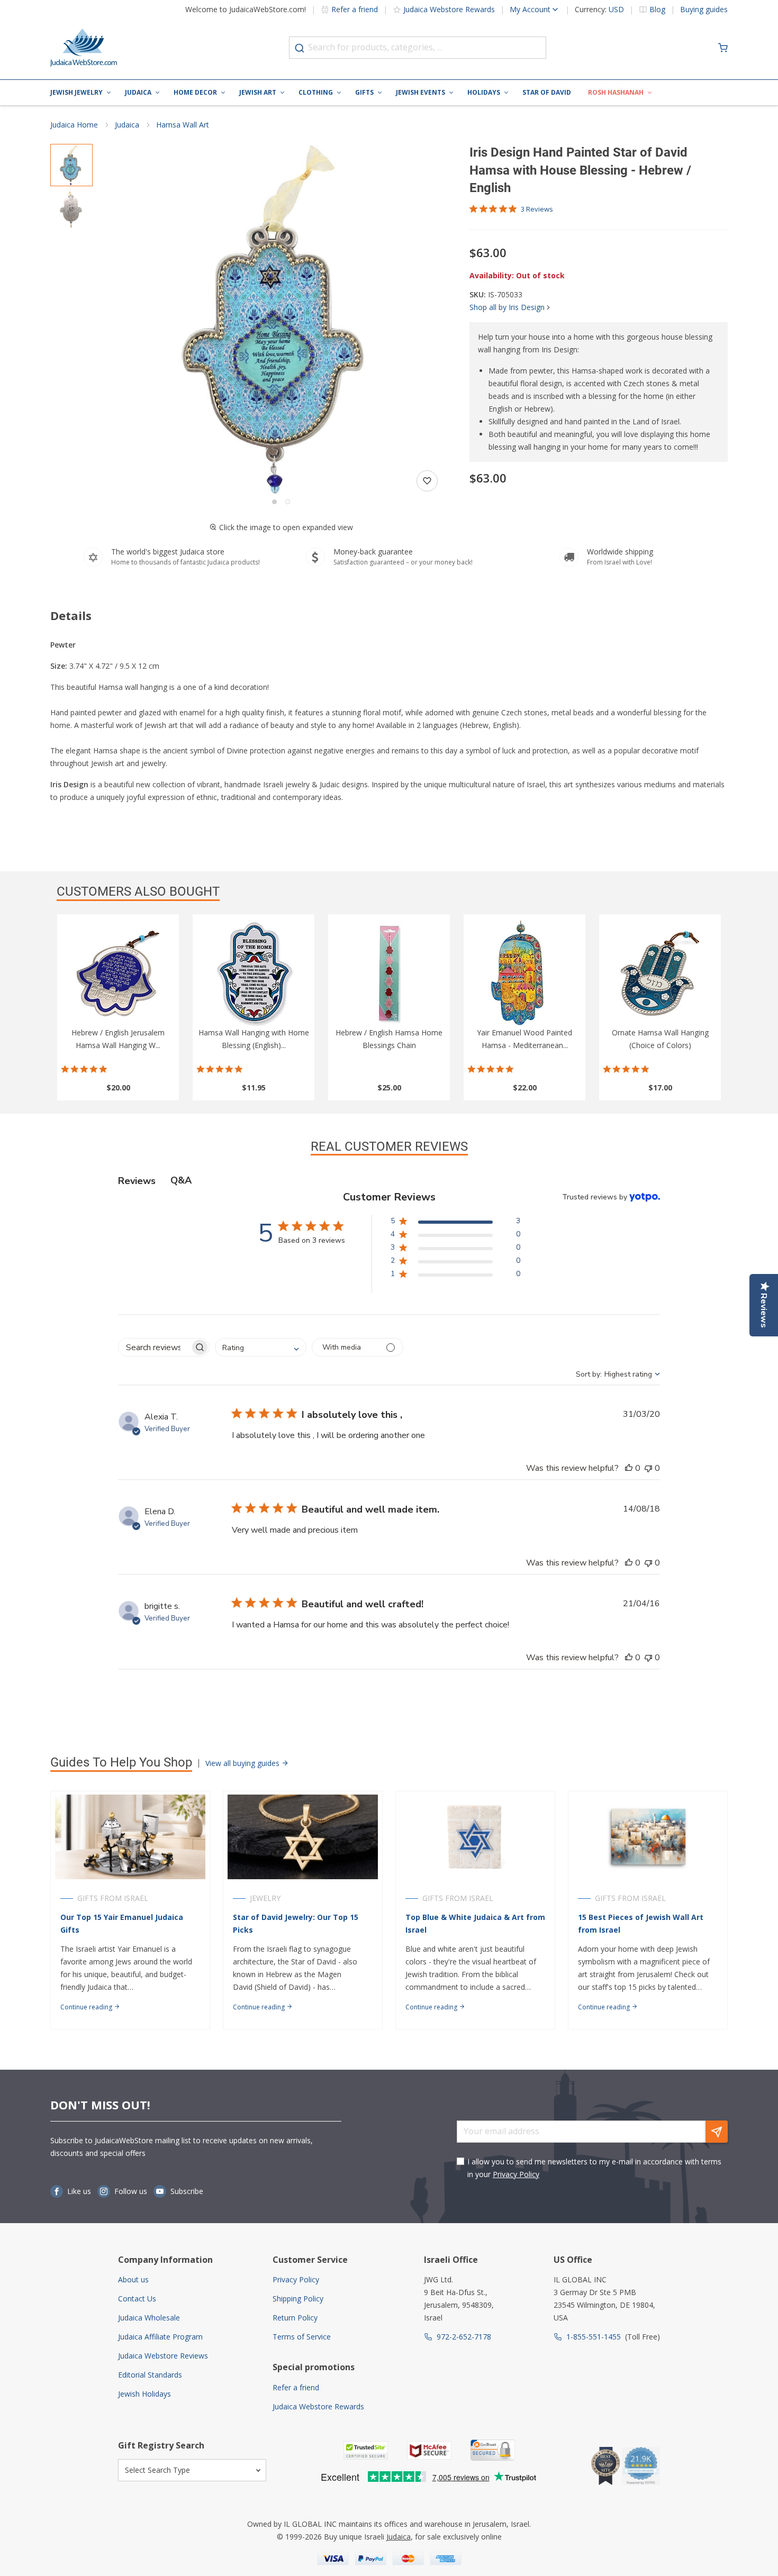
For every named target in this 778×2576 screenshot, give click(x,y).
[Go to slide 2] (288, 502)
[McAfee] (429, 2450)
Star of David (547, 92)
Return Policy (295, 2318)
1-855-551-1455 (594, 2337)
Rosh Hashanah (616, 92)
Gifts (364, 92)
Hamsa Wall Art (183, 125)
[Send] (717, 2132)
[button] (281, 320)
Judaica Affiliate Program (160, 2337)
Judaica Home (74, 125)
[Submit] (300, 48)
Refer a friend (355, 9)
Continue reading (87, 2007)
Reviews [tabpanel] (137, 1181)
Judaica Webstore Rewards (449, 9)
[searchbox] (154, 1347)
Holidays (484, 92)
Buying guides (704, 10)
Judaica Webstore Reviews (163, 2356)
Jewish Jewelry (76, 92)
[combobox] (418, 48)
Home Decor (195, 92)
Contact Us (137, 2299)
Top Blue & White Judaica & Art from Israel (475, 1923)
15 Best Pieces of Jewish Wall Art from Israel (641, 1923)
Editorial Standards (150, 2375)
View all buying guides (243, 1763)
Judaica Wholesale (149, 2318)
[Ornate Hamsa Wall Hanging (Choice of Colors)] (660, 973)
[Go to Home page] (84, 48)
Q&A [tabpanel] (181, 1180)
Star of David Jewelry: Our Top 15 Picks (296, 1923)
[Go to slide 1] (274, 502)
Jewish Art (258, 92)
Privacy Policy (516, 2174)
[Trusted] (366, 2450)
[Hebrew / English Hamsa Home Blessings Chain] (389, 973)
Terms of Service (302, 2337)
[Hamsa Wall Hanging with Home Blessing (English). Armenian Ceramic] (254, 973)
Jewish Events (420, 92)
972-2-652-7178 (464, 2337)
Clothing (316, 92)
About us (133, 2279)
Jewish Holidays (144, 2394)
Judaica (138, 92)
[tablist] (389, 1181)
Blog (657, 10)
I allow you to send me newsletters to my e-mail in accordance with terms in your (594, 2168)
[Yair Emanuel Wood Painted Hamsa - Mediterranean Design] (524, 973)
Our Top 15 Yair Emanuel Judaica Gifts (122, 1923)
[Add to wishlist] (427, 481)
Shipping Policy (298, 2299)
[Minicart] (723, 48)
